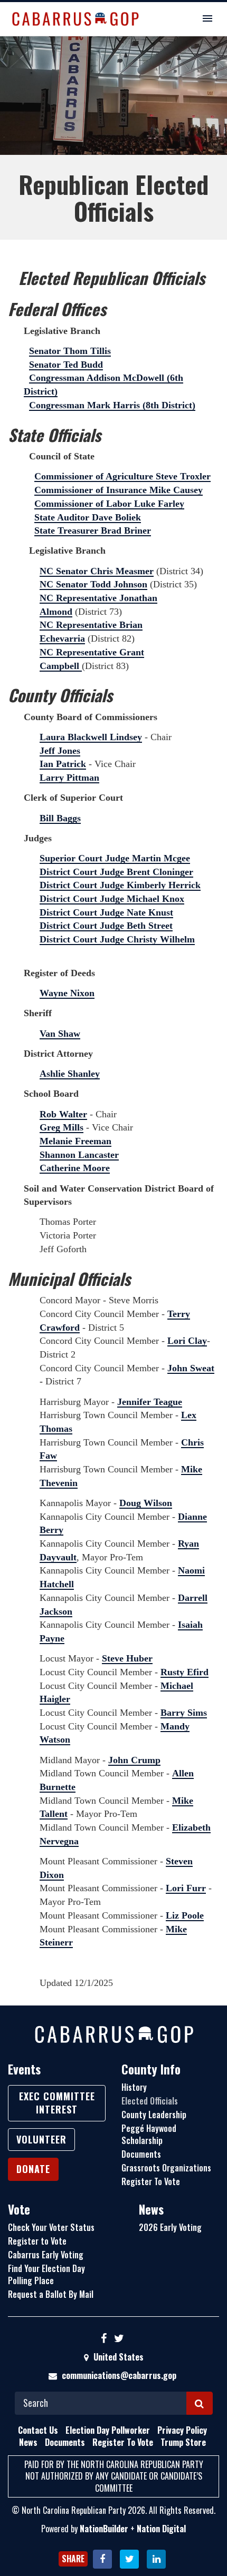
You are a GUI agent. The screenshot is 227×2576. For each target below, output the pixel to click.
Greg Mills (62, 1127)
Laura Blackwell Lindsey (91, 737)
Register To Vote (151, 2181)
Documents (141, 2154)
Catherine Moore (75, 1168)
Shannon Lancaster (79, 1155)
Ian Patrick (63, 764)
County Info (151, 2069)
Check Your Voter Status (51, 2227)
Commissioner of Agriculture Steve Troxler (122, 476)
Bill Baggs (60, 818)
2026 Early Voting (170, 2227)
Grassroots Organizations (166, 2168)
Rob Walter (63, 1114)
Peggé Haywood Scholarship (149, 2134)
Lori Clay (187, 1341)
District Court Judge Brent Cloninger (116, 872)
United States (117, 2357)
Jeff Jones (60, 751)
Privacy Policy (182, 2430)
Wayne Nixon (67, 993)
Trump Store (183, 2442)
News (151, 2209)
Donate (33, 2169)
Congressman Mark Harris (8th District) (112, 405)
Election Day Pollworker (108, 2430)
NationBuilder (104, 2529)
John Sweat (191, 1368)
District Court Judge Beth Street (106, 926)
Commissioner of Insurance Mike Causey (119, 490)
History (134, 2087)
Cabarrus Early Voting (46, 2255)
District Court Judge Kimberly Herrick (120, 885)
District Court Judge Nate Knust (106, 912)
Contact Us (38, 2430)
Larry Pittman (69, 778)
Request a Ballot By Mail (51, 2294)
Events (24, 2069)
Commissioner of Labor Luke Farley (109, 504)
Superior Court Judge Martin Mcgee (115, 858)
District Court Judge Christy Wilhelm (117, 939)
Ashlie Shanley (70, 1074)
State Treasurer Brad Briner (93, 530)
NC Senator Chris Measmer (97, 571)
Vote (19, 2209)
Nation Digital (161, 2529)
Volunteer (41, 2139)
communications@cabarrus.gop (119, 2375)
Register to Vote (37, 2241)
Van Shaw (60, 1034)
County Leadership (154, 2115)
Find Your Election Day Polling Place (46, 2274)
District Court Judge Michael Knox (112, 899)
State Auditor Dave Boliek (88, 517)
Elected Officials (150, 2101)
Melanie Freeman (75, 1141)
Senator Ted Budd (66, 365)
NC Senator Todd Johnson (93, 584)
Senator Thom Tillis (70, 351)
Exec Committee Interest (57, 2103)
